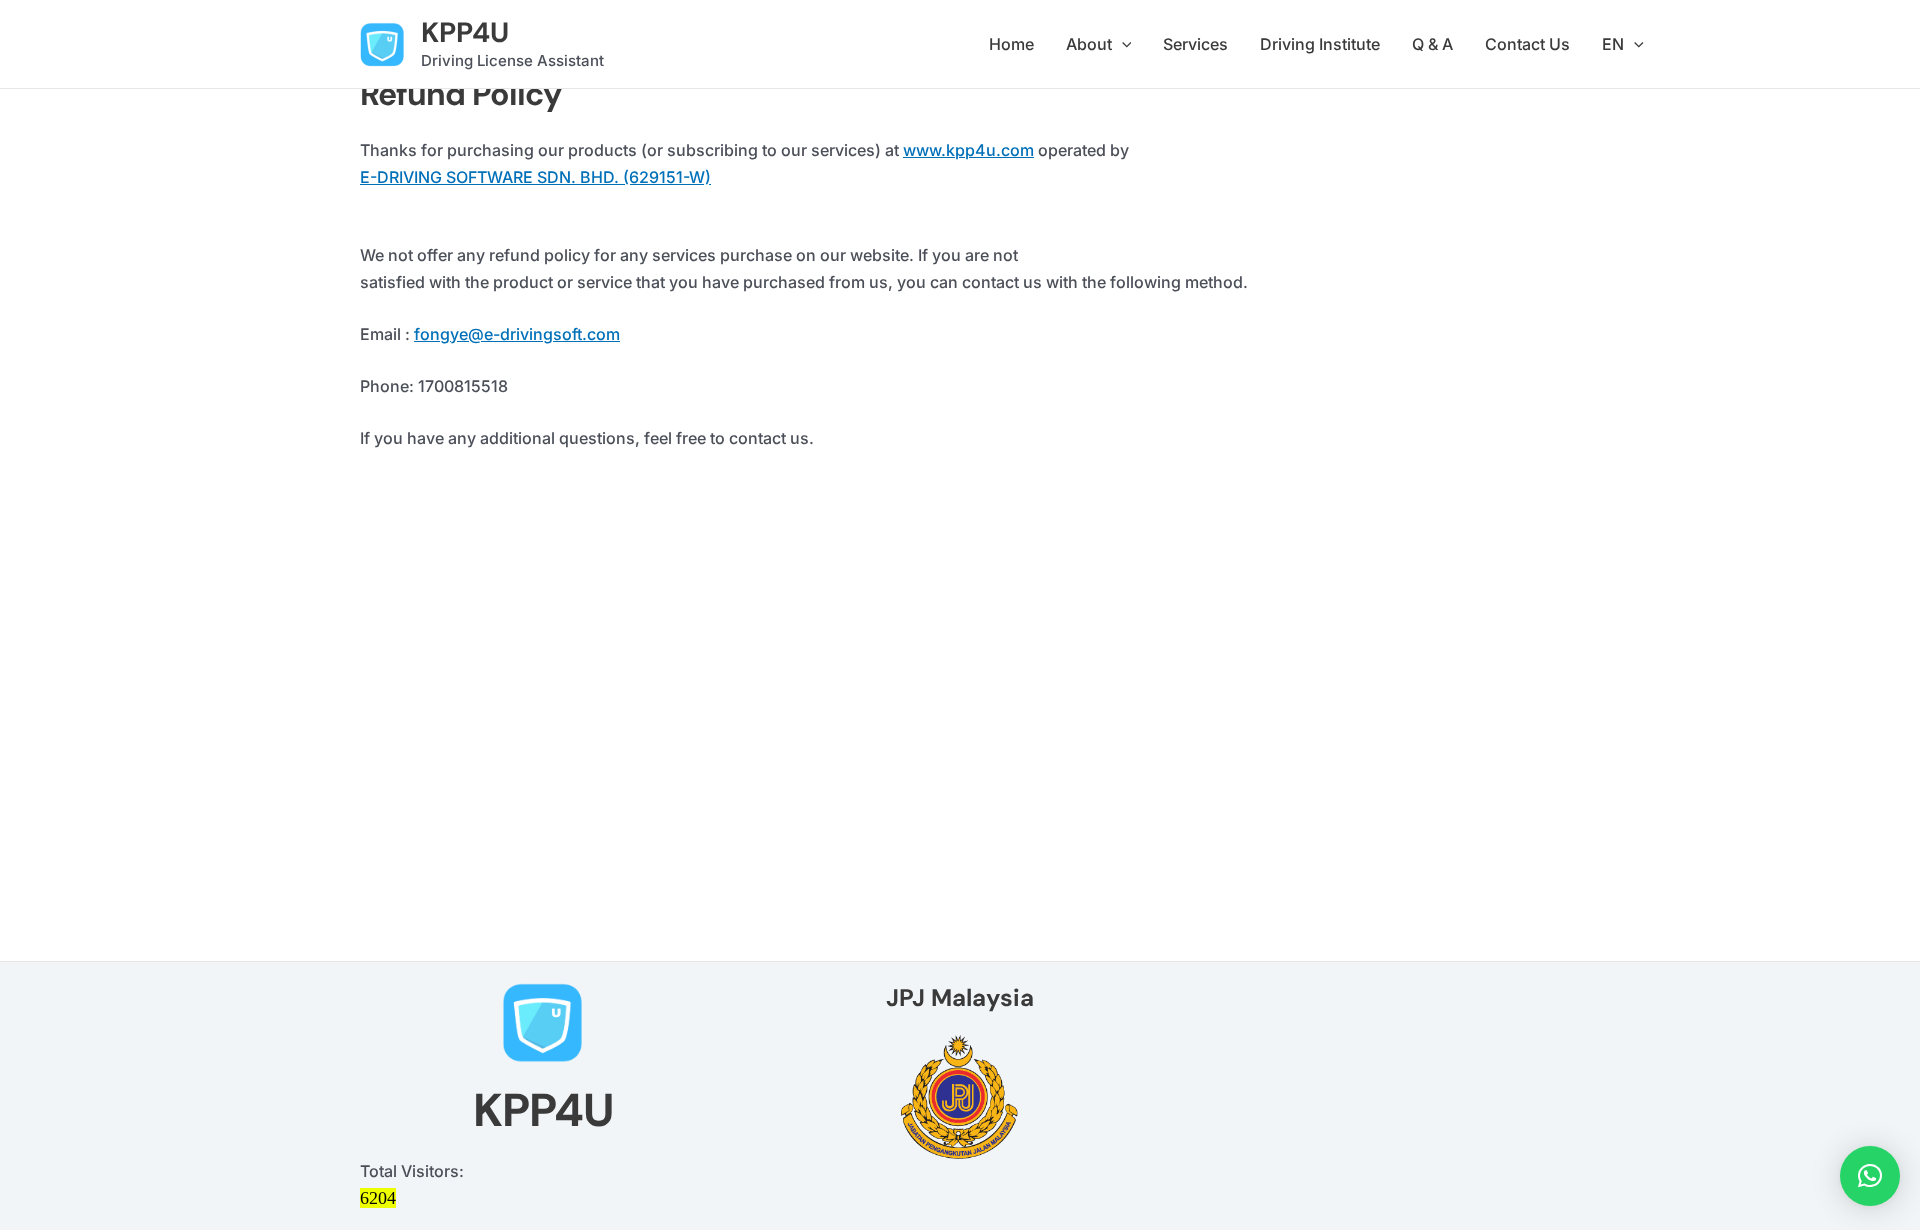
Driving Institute (1320, 44)
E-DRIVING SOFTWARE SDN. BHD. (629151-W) (535, 177)
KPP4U (465, 32)
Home (1011, 44)
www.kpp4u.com (968, 150)
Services (1195, 44)
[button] (1122, 45)
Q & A (1432, 44)
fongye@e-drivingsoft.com (517, 334)
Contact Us (1527, 44)
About (1089, 44)
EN (1613, 44)
